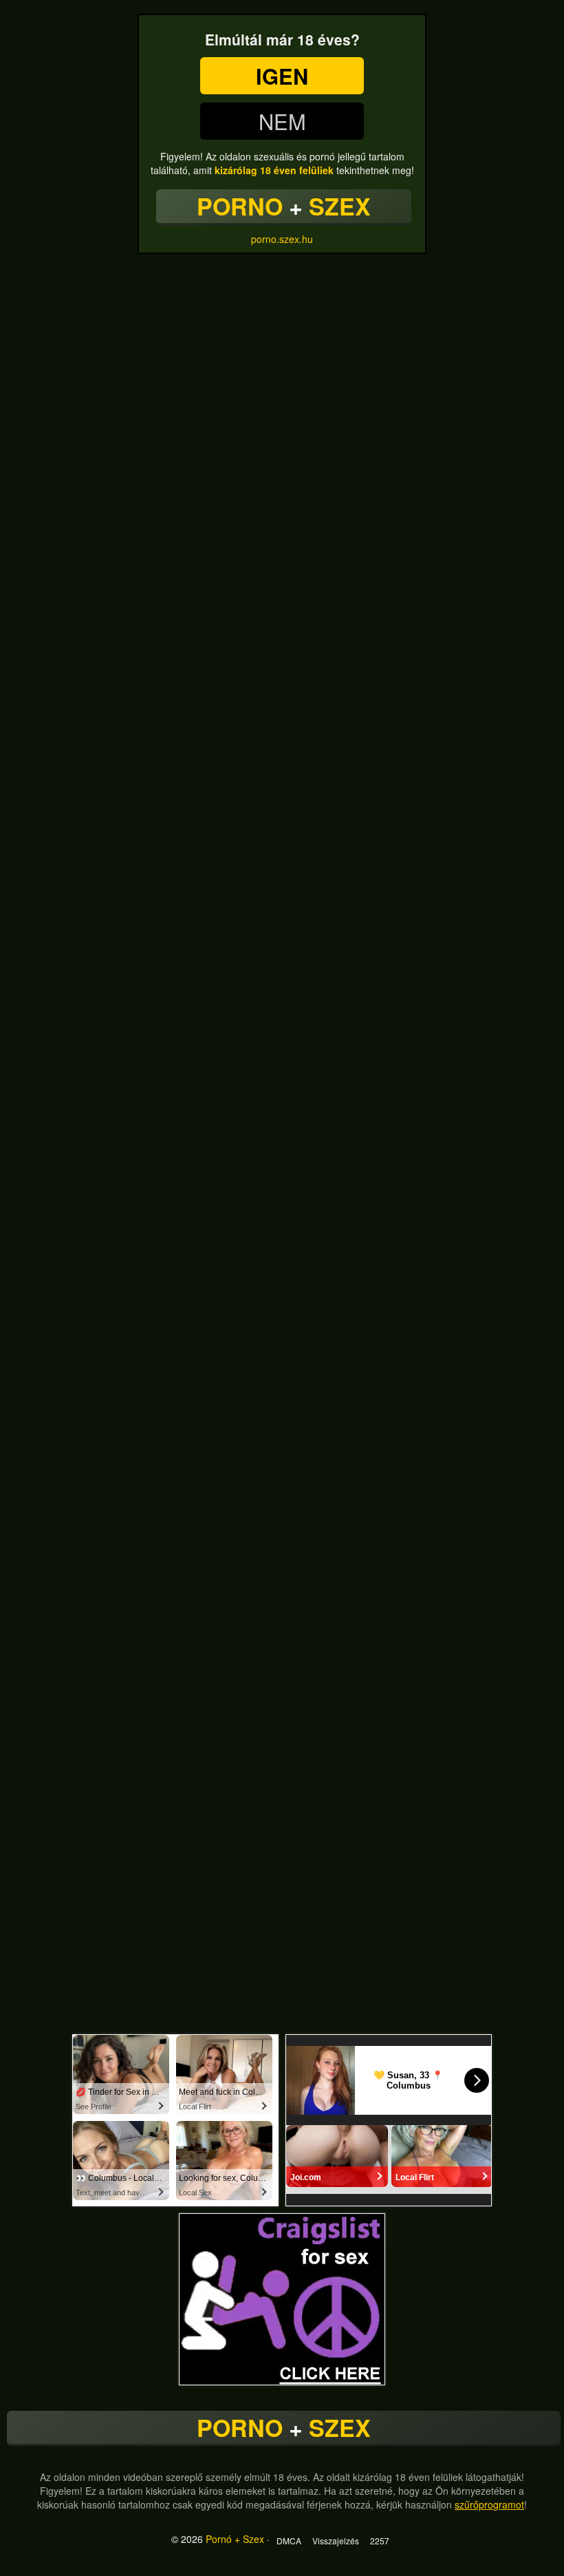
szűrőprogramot (489, 2504)
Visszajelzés (336, 2541)
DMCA (289, 2541)
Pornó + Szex (235, 2539)
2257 (380, 2541)
